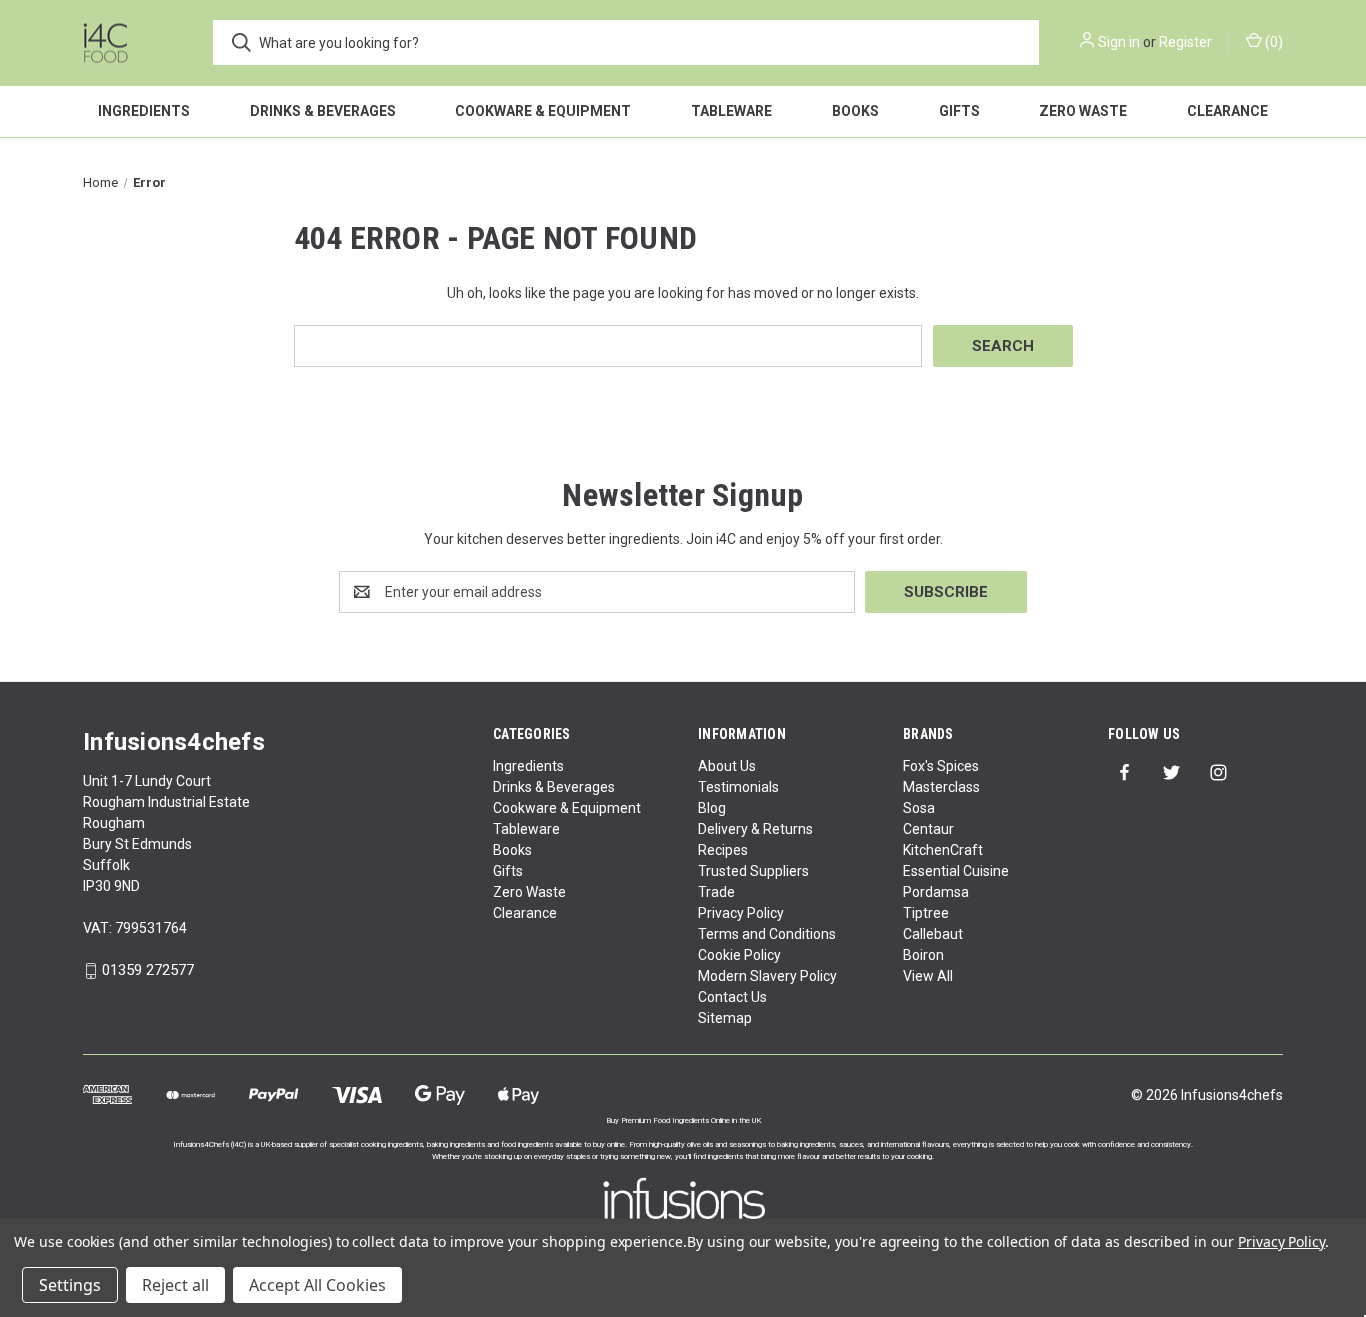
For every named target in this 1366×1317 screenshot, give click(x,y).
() (1272, 42)
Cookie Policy (739, 955)
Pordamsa (936, 892)
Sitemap (725, 1018)
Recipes (723, 850)
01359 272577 (148, 971)
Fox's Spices (941, 766)
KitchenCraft (943, 850)
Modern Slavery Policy (767, 976)
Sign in (1119, 42)
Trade (716, 892)
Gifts (959, 111)
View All (928, 976)
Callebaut (933, 934)
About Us (727, 766)
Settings (70, 1285)
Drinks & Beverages (323, 111)
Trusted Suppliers (753, 871)
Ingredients (144, 111)
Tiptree (926, 913)
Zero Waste (1083, 111)
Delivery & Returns (755, 829)
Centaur (928, 829)
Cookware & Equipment (543, 111)
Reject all (175, 1285)
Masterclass (941, 787)
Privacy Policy (741, 913)
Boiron (923, 955)
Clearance (1227, 111)
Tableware (731, 111)
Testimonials (738, 787)
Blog (712, 808)
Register (1185, 42)
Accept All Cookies (317, 1285)
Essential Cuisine (956, 871)
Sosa (919, 808)
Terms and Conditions (767, 934)
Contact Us (732, 997)
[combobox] (626, 42)
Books (855, 111)
